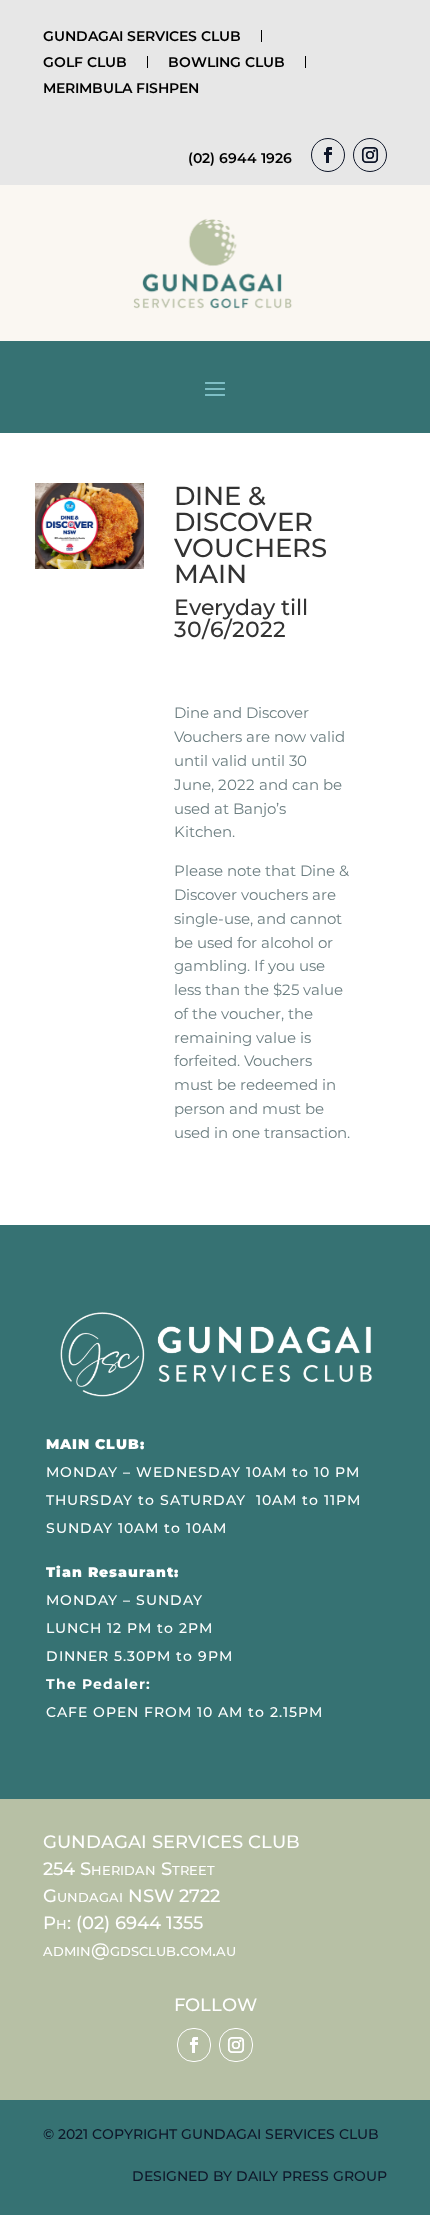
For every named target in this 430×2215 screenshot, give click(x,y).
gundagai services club (142, 36)
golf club (85, 62)
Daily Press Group (311, 2176)
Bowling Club (226, 62)
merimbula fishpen (121, 88)
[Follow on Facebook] (328, 155)
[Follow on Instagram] (370, 155)
